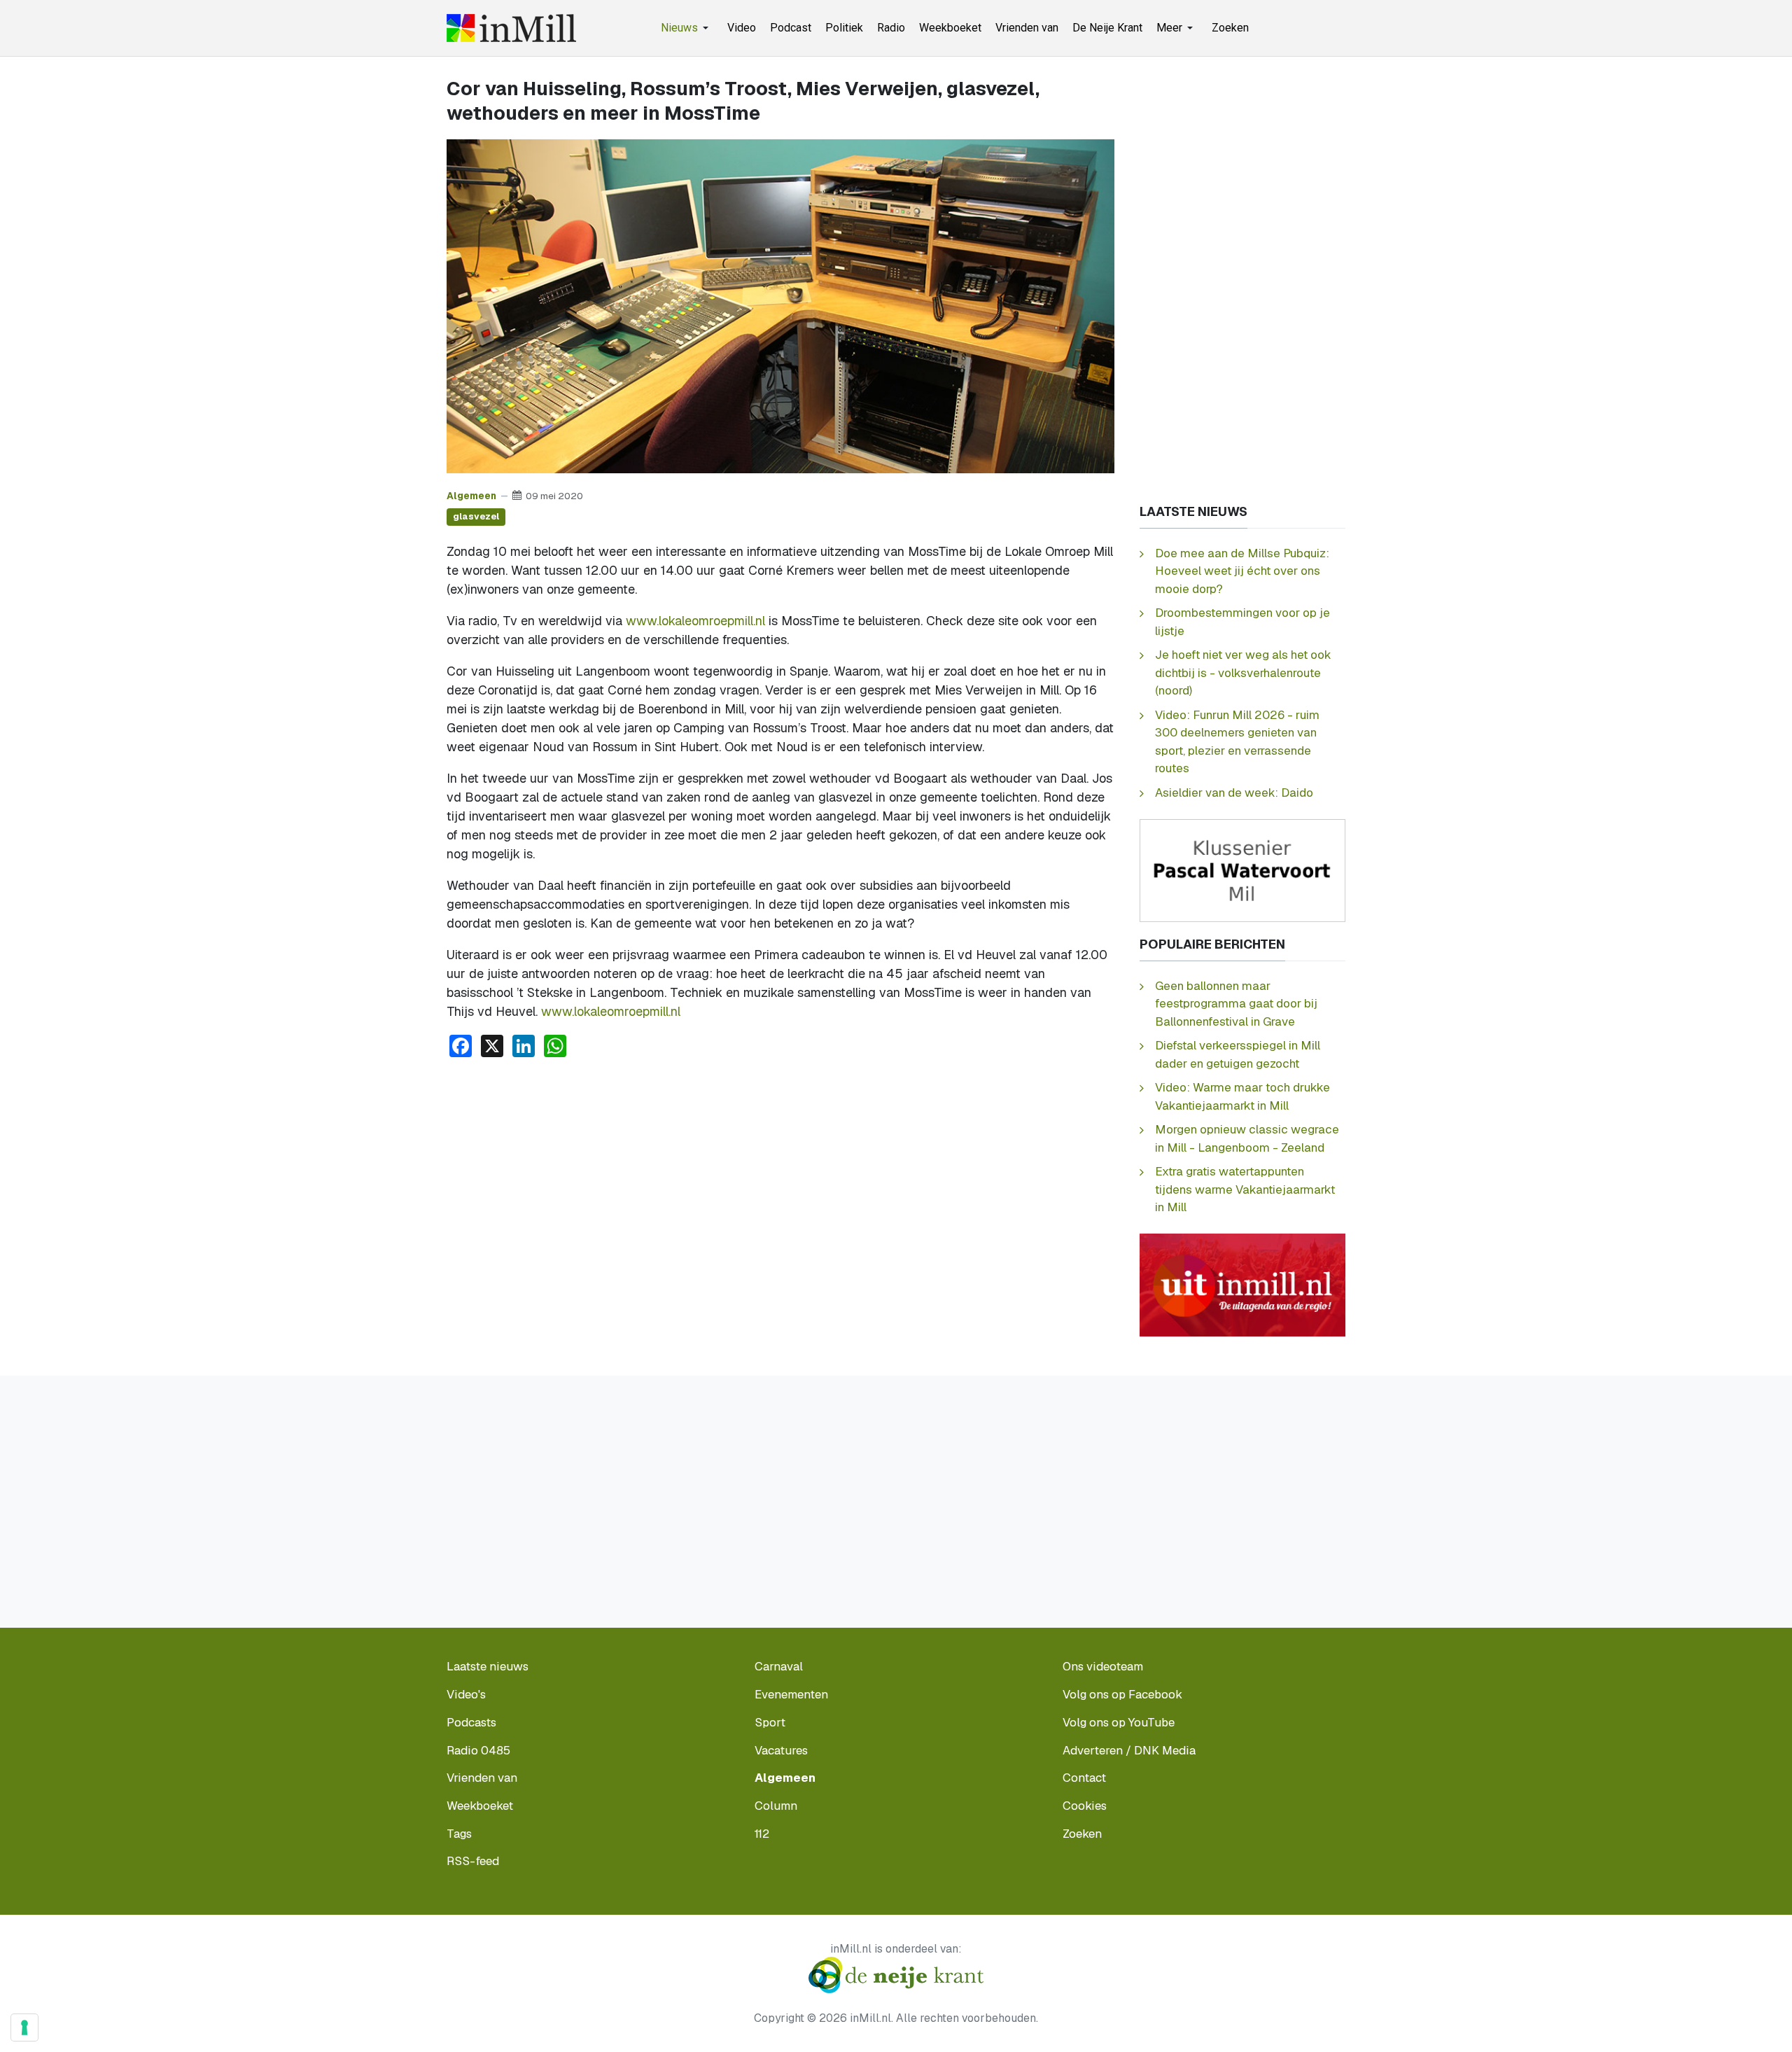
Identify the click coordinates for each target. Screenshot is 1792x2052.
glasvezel (476, 516)
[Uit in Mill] (1242, 1284)
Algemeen (471, 496)
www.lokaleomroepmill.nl (695, 621)
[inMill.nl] (511, 28)
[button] (687, 28)
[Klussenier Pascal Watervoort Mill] (1242, 869)
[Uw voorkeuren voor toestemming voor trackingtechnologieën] (24, 2027)
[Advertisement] (780, 1174)
